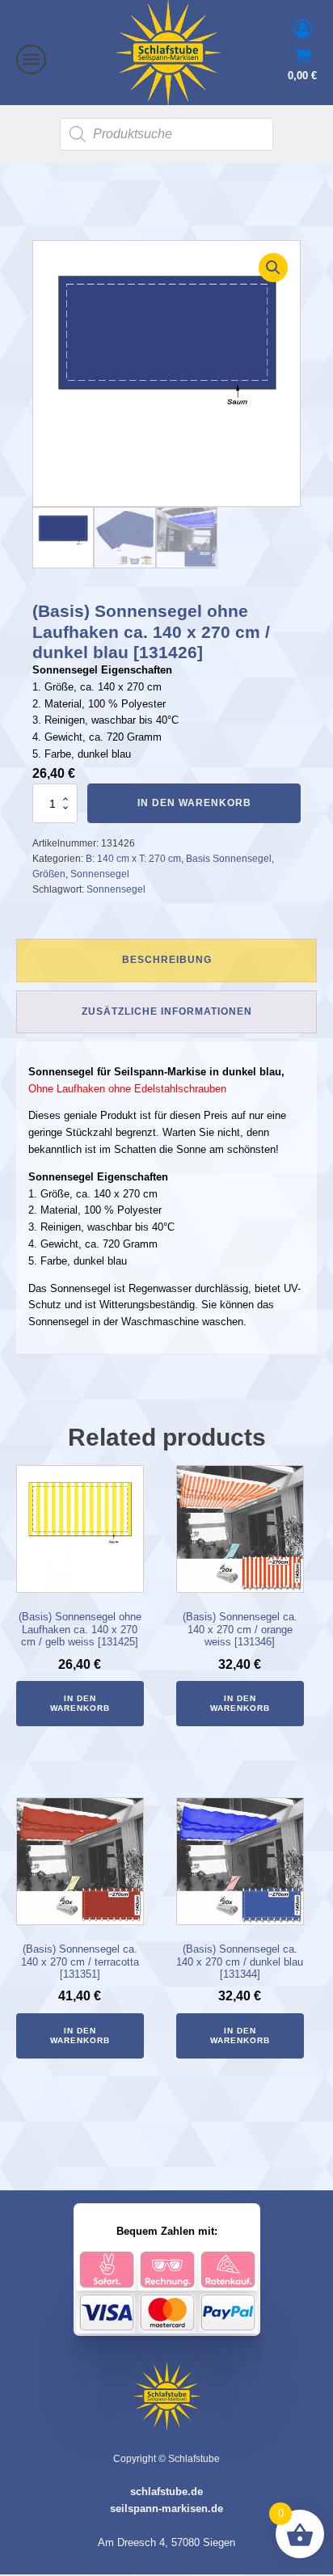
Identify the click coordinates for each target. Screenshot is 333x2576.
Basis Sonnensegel (229, 859)
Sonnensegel (100, 874)
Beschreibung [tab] (167, 960)
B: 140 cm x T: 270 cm (133, 859)
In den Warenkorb (194, 803)
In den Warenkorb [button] (80, 1703)
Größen (49, 874)
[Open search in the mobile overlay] (166, 134)
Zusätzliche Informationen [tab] (167, 1011)
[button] (273, 268)
